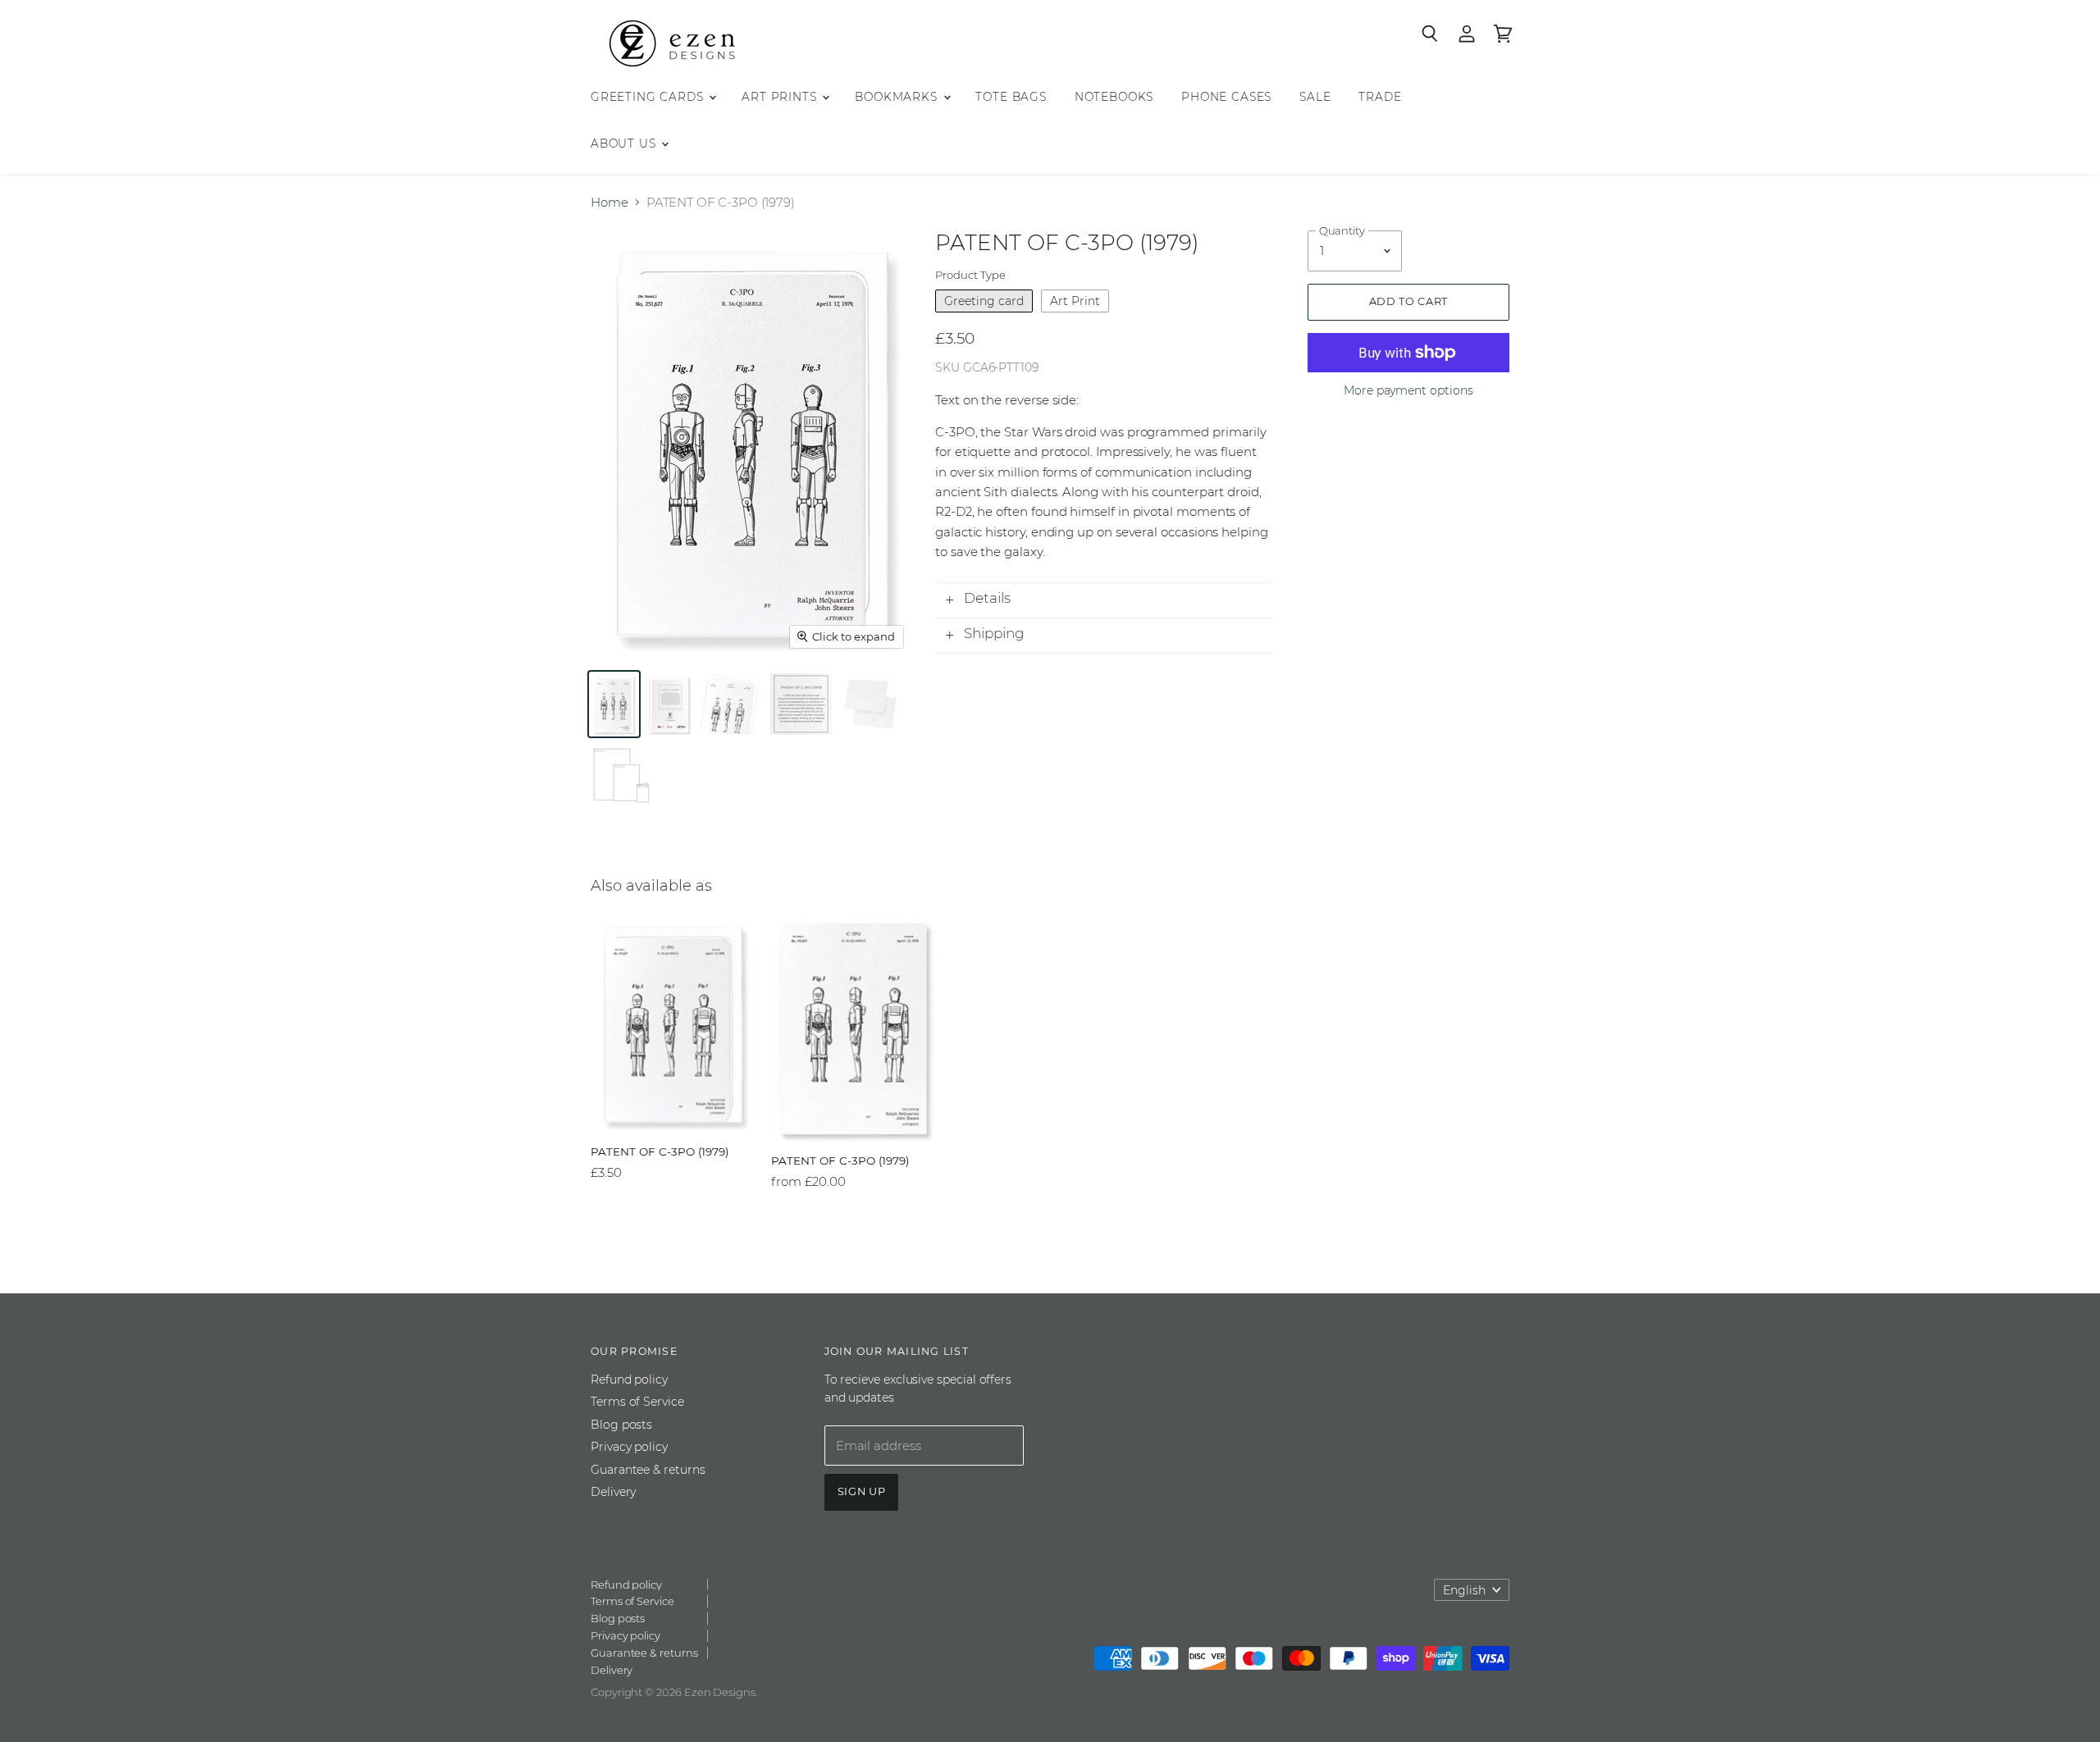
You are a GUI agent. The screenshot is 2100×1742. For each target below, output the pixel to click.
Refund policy (629, 1379)
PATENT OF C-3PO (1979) (660, 1151)
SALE (1315, 97)
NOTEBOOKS (1114, 97)
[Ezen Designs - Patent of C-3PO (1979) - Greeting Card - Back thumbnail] (669, 704)
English (1464, 1590)
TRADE (1380, 97)
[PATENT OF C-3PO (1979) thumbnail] (731, 704)
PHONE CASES (1226, 97)
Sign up (862, 1491)
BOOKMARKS (898, 97)
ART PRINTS (781, 97)
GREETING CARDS (649, 97)
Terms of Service (637, 1402)
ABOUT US (625, 144)
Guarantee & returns (648, 1470)
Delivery (613, 1492)
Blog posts (621, 1425)
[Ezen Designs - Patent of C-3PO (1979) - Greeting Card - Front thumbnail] (614, 704)
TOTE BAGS (1011, 97)
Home (609, 202)
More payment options (1408, 390)
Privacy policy (629, 1447)
